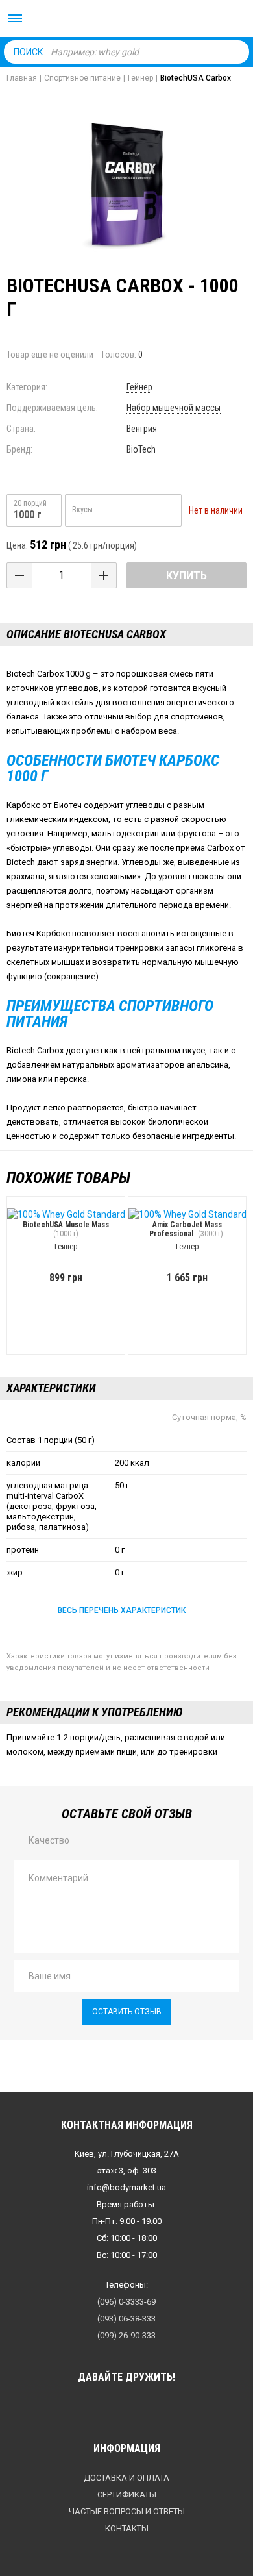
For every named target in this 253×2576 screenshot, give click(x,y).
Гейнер (139, 387)
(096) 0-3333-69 (126, 2302)
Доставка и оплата (126, 2478)
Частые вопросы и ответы (127, 2511)
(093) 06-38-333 (126, 2319)
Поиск (29, 52)
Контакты (127, 2528)
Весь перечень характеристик (122, 1610)
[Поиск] (236, 51)
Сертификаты (127, 2495)
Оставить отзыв (127, 2012)
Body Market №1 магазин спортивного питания (126, 19)
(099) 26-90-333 (126, 2335)
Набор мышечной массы (174, 408)
